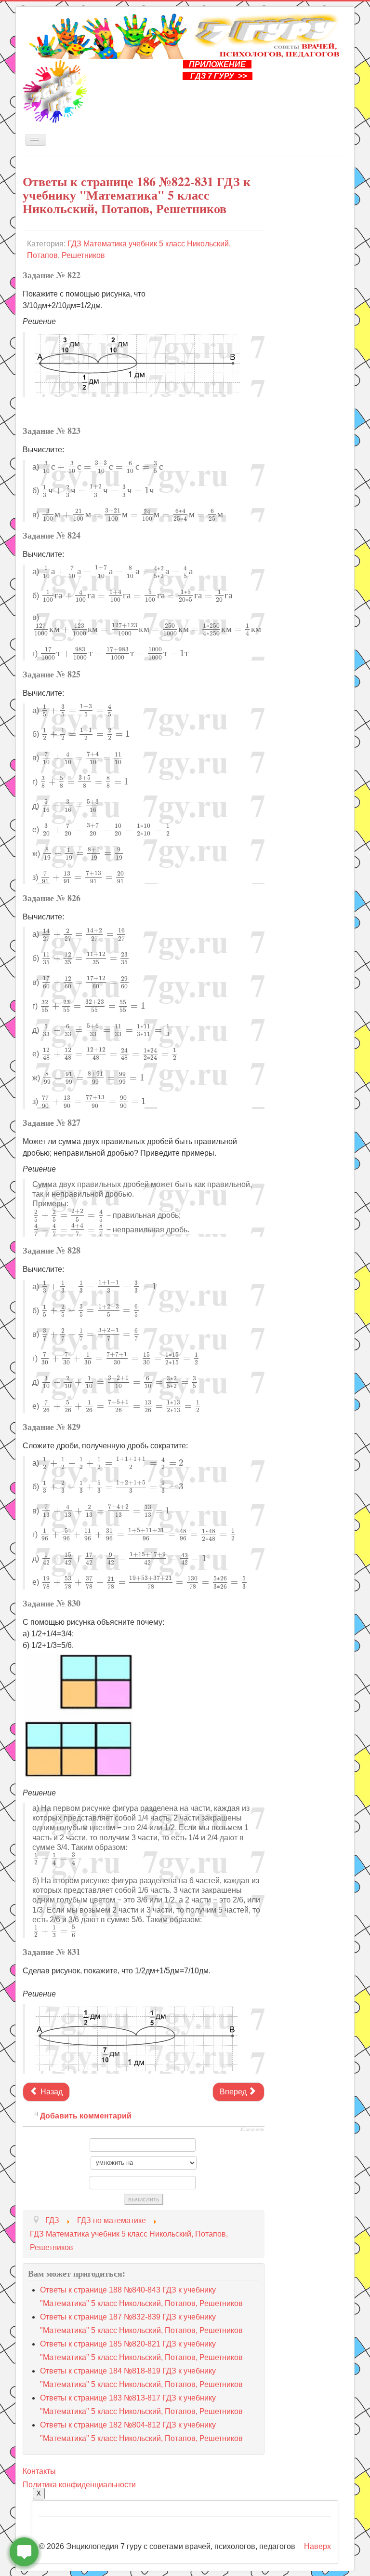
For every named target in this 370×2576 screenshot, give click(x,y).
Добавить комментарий (86, 2116)
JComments (252, 2130)
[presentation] (102, 467)
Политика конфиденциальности (79, 2485)
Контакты (39, 2471)
